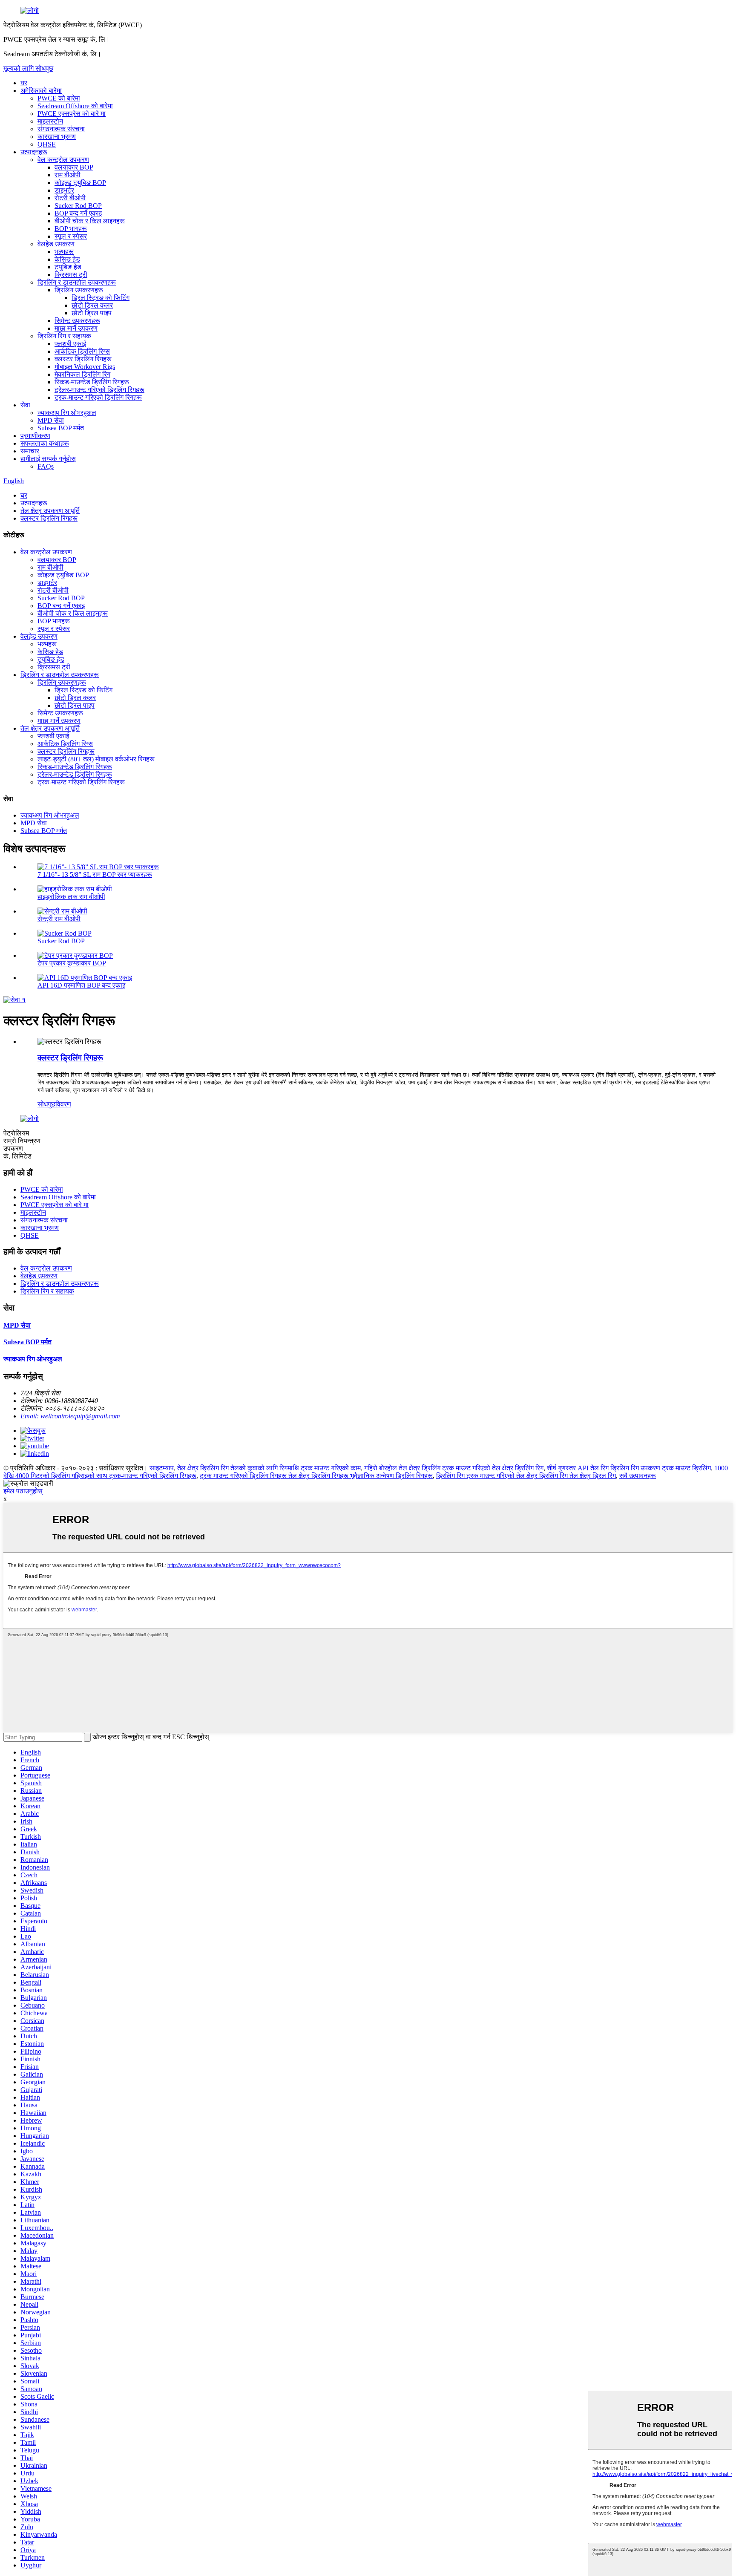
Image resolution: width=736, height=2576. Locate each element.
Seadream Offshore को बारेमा (75, 106)
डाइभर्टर (64, 190)
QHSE (47, 144)
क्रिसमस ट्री (71, 275)
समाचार (30, 451)
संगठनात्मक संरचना (61, 129)
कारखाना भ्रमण (57, 137)
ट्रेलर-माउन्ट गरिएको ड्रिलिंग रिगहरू (99, 390)
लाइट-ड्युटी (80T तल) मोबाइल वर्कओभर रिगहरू (96, 759)
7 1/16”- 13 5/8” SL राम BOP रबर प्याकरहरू (95, 875)
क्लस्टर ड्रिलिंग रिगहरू (83, 359)
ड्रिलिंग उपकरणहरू (79, 290)
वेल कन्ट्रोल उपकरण (63, 160)
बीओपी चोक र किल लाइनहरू (90, 221)
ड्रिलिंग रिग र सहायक (64, 336)
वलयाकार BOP (74, 167)
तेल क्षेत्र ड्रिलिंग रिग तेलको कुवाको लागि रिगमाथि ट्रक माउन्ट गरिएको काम (269, 1468)
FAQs (46, 466)
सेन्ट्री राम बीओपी (59, 919)
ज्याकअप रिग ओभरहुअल (67, 413)
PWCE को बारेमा (59, 98)
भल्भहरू (64, 252)
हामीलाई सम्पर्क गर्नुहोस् (48, 459)
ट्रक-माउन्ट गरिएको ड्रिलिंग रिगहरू (98, 397)
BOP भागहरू (71, 229)
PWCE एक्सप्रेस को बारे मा (72, 114)
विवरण (63, 1104)
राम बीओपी (68, 175)
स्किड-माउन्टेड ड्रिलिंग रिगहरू (92, 382)
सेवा (25, 405)
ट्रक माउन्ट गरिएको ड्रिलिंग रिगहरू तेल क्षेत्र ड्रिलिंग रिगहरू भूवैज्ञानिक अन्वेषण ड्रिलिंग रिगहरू (316, 1476)
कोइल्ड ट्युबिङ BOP (80, 183)
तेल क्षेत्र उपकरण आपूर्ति (50, 511)
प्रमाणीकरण (35, 436)
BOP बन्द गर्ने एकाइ (78, 213)
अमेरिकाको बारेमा (41, 91)
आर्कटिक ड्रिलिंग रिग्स (82, 351)
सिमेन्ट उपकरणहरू (77, 321)
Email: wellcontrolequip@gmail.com (70, 1416)
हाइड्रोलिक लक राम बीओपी (71, 897)
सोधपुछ (46, 1104)
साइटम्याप (162, 1468)
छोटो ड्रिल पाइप (92, 313)
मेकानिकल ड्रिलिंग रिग (82, 374)
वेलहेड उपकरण (56, 244)
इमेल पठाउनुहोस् (23, 1491)
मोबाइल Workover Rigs (85, 367)
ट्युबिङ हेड (68, 267)
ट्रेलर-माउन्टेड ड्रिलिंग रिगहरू (75, 774)
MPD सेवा (51, 420)
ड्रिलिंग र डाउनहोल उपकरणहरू (77, 282)
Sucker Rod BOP (78, 206)
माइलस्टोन (50, 121)
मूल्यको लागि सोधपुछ (28, 68)
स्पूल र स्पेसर (71, 236)
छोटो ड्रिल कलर (92, 305)
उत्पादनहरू (34, 152)
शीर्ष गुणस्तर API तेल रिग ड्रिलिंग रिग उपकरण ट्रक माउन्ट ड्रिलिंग (629, 1468)
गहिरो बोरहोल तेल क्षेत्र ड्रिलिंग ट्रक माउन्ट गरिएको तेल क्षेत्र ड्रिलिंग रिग (454, 1468)
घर (24, 83)
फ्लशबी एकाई (70, 344)
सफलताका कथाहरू (45, 443)
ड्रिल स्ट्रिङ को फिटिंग (101, 298)
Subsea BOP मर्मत (61, 428)
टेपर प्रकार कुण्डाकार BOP (72, 963)
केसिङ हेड (67, 259)
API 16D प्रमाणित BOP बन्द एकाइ (81, 985)
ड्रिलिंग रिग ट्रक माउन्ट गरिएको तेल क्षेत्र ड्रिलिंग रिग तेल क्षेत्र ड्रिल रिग (526, 1476)
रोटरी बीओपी (70, 198)
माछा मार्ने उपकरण (76, 328)
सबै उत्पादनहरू (638, 1476)
